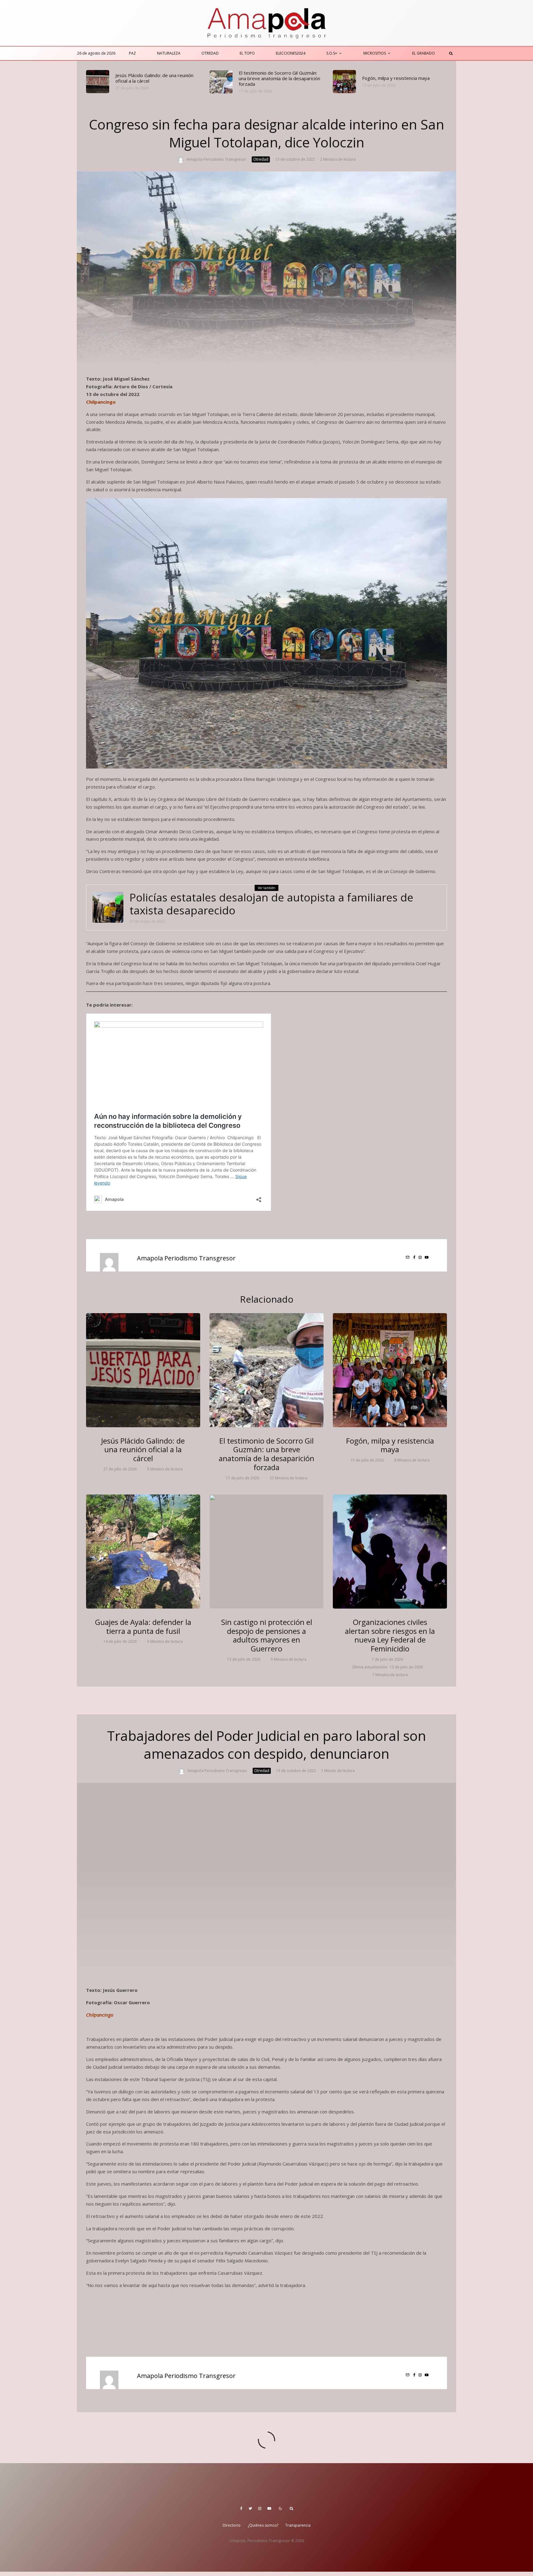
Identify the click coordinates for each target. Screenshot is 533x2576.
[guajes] (143, 1552)
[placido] (98, 82)
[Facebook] (241, 2508)
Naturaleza (169, 53)
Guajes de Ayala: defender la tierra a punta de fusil (143, 1627)
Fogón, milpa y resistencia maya (396, 78)
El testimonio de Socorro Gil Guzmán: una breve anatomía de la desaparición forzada (279, 78)
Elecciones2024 (291, 53)
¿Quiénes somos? (263, 2525)
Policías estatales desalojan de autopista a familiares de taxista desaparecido (271, 904)
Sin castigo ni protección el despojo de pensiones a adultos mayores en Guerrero (267, 1636)
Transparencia (298, 2525)
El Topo (247, 53)
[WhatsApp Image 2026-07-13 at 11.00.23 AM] (266, 1552)
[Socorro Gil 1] (221, 82)
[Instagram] (260, 2508)
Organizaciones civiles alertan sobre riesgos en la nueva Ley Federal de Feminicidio (390, 1636)
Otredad (210, 53)
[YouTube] (269, 2508)
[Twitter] (250, 2508)
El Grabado (424, 53)
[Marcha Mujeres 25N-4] (390, 1552)
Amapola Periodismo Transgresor (217, 159)
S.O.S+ (332, 53)
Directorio (232, 2525)
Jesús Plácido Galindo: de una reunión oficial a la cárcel (154, 78)
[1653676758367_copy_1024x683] (108, 907)
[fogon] (344, 82)
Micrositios (375, 53)
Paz (132, 53)
